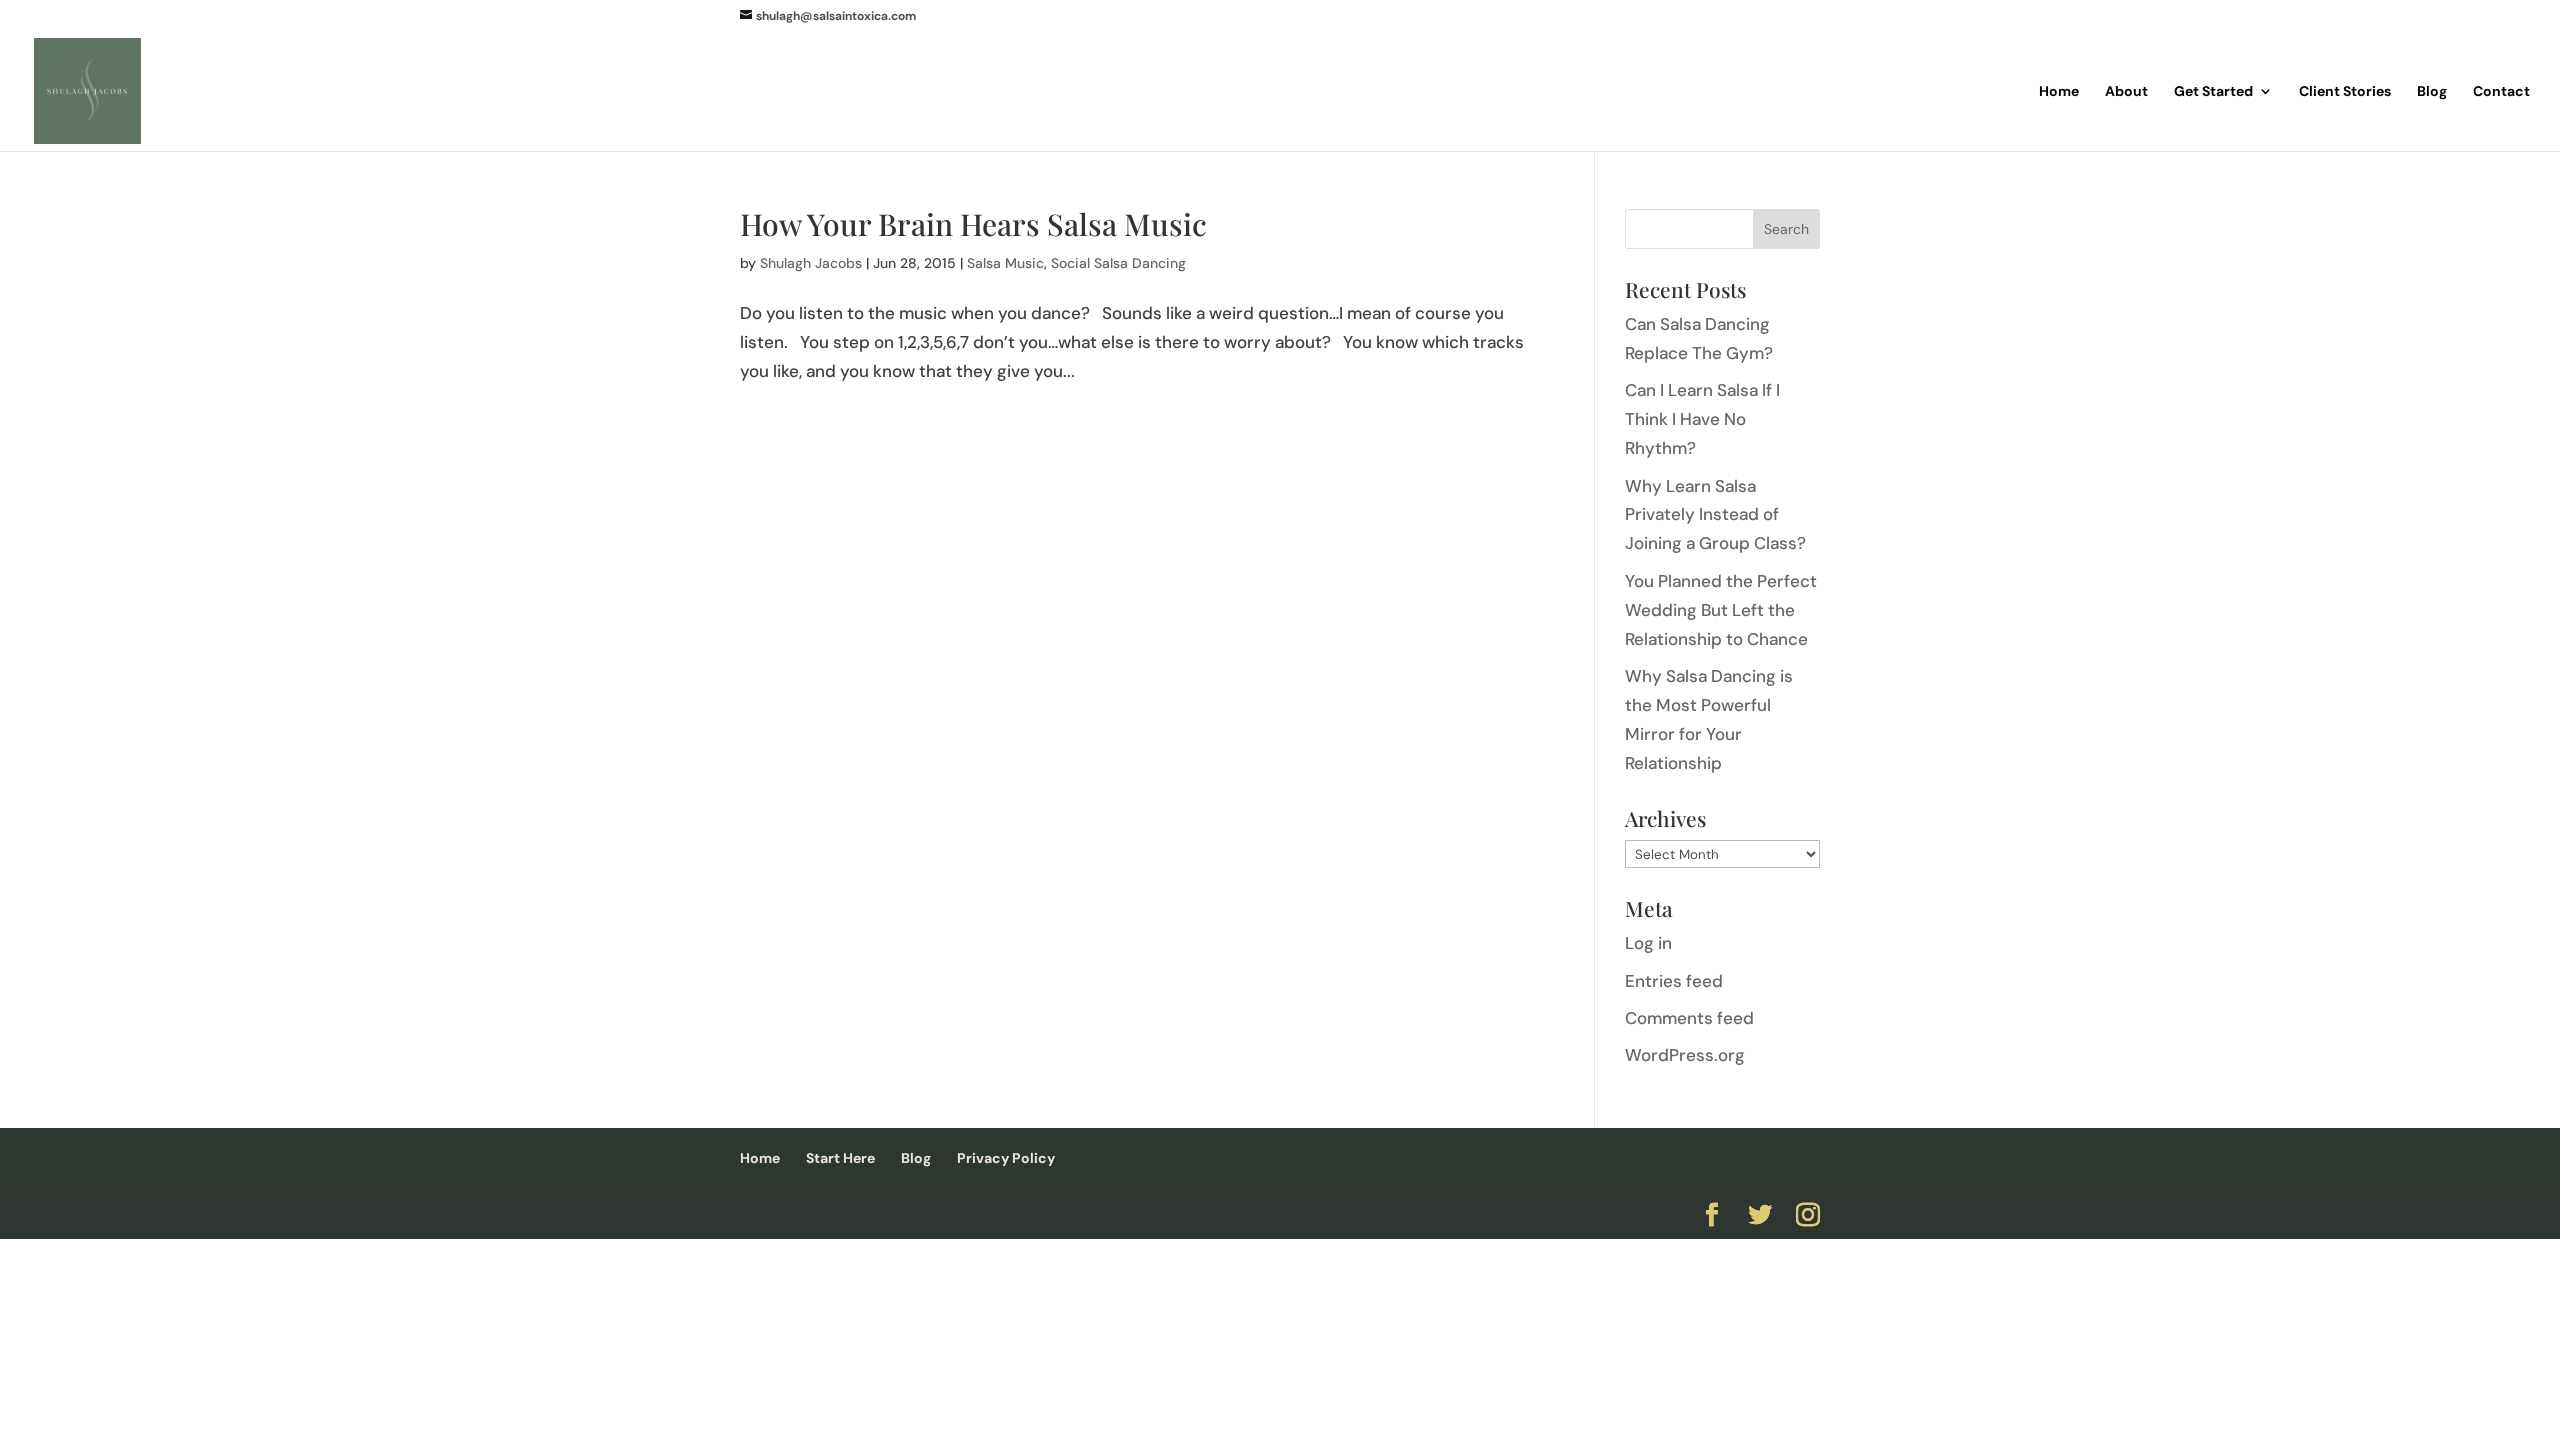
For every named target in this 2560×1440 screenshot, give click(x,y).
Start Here (840, 1158)
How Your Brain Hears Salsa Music (973, 224)
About (2126, 92)
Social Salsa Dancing (1118, 263)
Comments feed (1689, 1018)
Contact (2501, 92)
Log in (1648, 943)
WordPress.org (1685, 1055)
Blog (2432, 92)
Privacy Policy (1006, 1158)
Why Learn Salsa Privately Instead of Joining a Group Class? (1715, 515)
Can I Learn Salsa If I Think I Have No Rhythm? (1702, 419)
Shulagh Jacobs (811, 263)
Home (2059, 92)
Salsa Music (1005, 263)
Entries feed (1674, 981)
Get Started (2213, 92)
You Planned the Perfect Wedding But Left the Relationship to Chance (1721, 610)
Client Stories (2345, 92)
